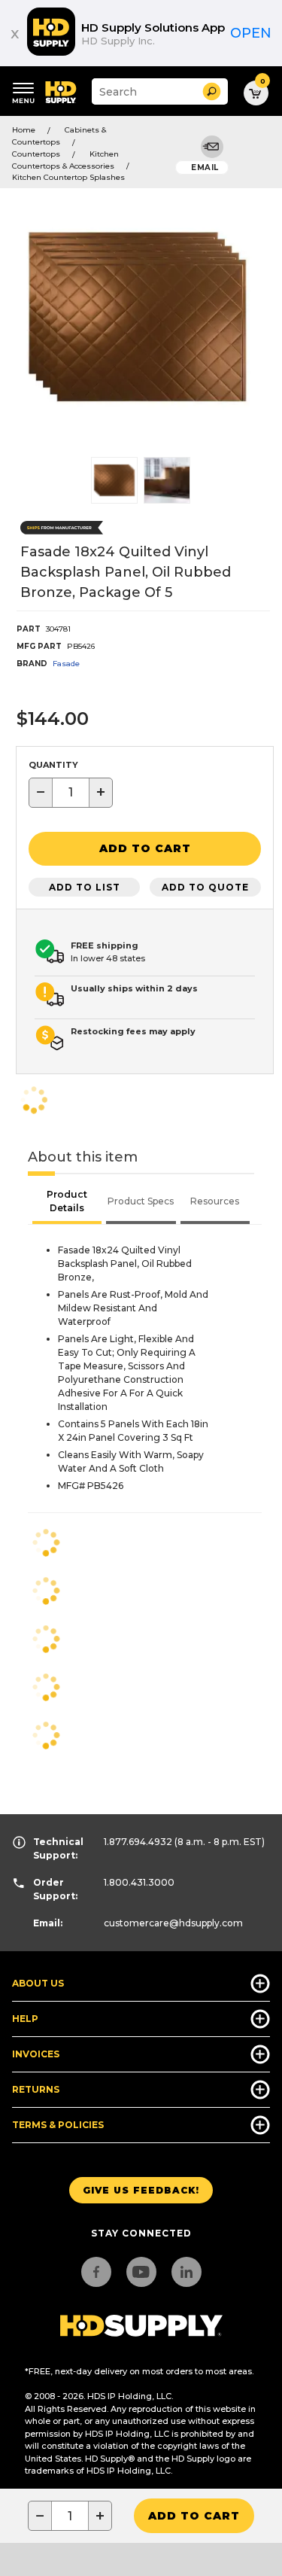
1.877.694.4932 (138, 1842)
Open (251, 33)
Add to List (85, 887)
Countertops (36, 154)
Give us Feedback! (141, 2190)
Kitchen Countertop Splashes (68, 177)
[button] (212, 91)
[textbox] (71, 793)
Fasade (66, 664)
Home (24, 130)
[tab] (67, 1203)
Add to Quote (205, 887)
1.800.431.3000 (139, 1882)
